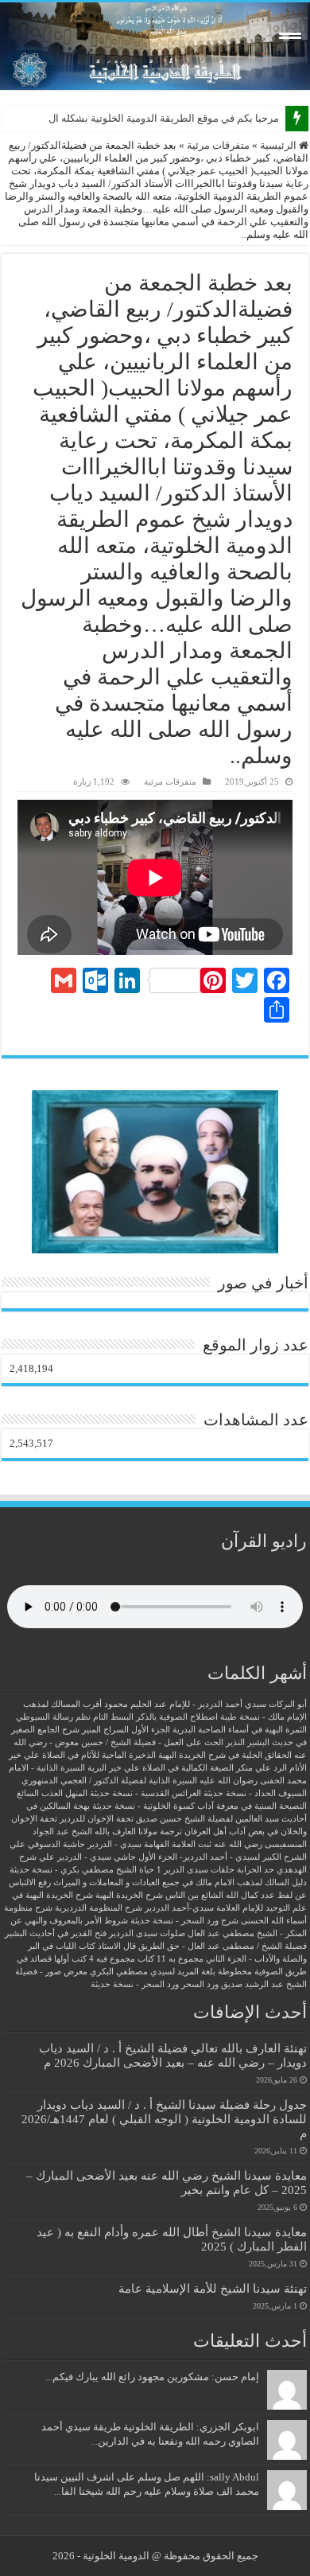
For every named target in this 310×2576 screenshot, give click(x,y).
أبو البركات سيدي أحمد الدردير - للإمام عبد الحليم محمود (205, 1704)
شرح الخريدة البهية (129, 1895)
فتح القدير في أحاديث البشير (56, 1933)
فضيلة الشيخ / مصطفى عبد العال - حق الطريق (223, 1946)
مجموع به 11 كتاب (170, 1959)
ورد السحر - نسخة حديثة (135, 1984)
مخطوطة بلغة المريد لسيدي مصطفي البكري (171, 1972)
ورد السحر (200, 1984)
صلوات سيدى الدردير (147, 1933)
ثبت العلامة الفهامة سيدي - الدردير (149, 1844)
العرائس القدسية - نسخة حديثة (145, 1793)
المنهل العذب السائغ (52, 1793)
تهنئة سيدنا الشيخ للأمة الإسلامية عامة (213, 2288)
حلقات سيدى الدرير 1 (196, 1870)
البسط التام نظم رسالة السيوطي (75, 1717)
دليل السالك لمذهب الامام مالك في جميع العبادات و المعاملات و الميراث (180, 1882)
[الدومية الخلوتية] (155, 46)
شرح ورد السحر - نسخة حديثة (184, 1921)
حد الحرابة (256, 1870)
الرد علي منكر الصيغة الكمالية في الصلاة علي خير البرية (187, 1768)
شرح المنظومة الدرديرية (99, 1908)
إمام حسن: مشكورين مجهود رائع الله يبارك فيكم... (152, 2377)
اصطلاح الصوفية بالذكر (177, 1717)
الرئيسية (279, 145)
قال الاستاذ (117, 1946)
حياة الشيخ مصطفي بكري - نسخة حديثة (82, 1870)
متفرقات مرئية (218, 145)
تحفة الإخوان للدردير (97, 1819)
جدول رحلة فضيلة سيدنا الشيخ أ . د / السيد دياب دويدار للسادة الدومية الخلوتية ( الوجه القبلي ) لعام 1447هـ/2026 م (164, 2119)
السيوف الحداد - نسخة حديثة (255, 1793)
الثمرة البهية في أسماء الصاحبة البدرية (240, 1730)
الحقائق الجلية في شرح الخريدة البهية (225, 1755)
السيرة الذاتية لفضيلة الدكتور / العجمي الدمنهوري (109, 1781)
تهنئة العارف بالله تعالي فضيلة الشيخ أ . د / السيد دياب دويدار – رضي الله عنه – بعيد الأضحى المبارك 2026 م (173, 2055)
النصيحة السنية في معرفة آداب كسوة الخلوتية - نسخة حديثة (200, 1806)
